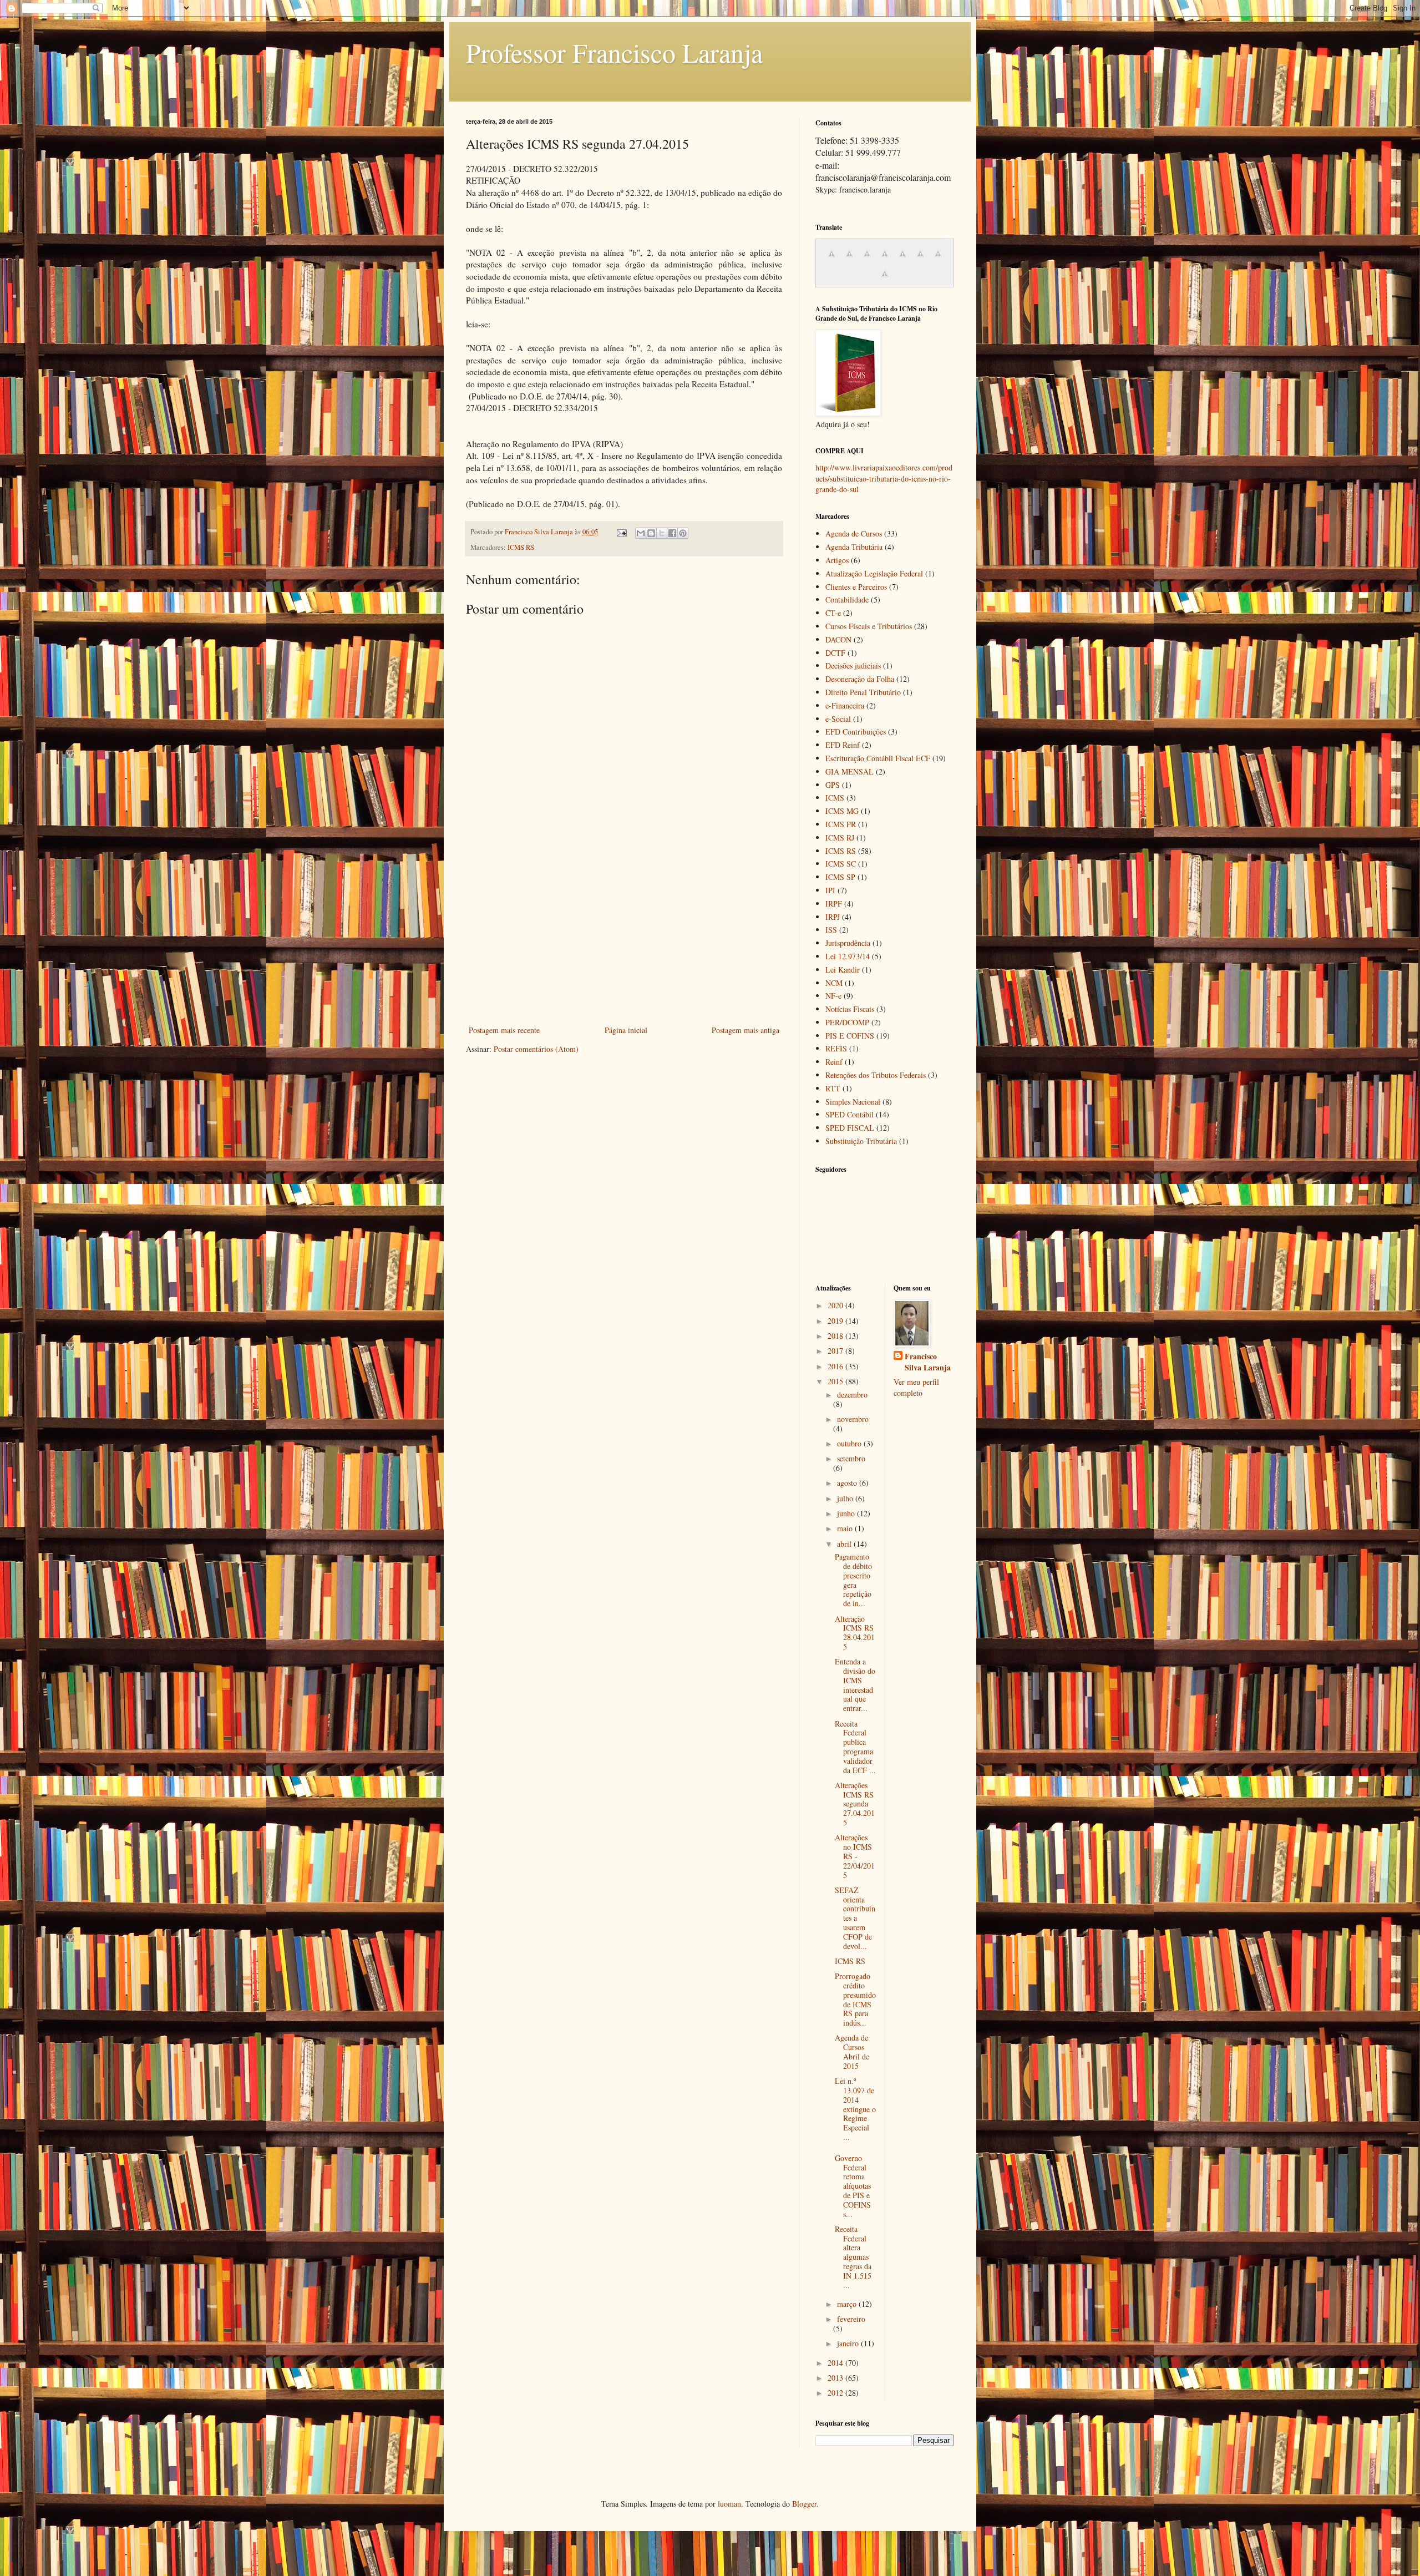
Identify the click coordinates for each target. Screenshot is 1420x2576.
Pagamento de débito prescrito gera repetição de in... (853, 1580)
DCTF (835, 653)
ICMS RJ (840, 837)
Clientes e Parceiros (856, 587)
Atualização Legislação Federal (874, 573)
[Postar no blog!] (651, 533)
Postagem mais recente (504, 1030)
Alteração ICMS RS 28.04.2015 (855, 1633)
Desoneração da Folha (860, 679)
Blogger (804, 2504)
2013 (836, 2378)
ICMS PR (841, 824)
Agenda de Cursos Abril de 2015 (852, 2051)
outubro (850, 1443)
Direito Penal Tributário (863, 692)
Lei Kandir (843, 970)
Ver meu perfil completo (916, 1387)
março (848, 2304)
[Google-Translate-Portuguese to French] (849, 259)
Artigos (837, 560)
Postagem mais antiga (745, 1030)
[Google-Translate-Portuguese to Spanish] (885, 279)
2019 (836, 1321)
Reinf (834, 1062)
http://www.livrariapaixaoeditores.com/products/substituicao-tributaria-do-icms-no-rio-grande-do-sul (884, 478)
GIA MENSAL (850, 771)
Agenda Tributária (854, 547)
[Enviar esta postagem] (621, 532)
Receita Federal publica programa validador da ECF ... (855, 1747)
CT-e (833, 613)
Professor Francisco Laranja (614, 52)
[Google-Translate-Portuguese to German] (867, 259)
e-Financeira (845, 705)
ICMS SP (840, 877)
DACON (838, 639)
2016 (836, 1366)
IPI (830, 890)
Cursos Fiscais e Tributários (869, 626)
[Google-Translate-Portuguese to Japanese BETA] (902, 259)
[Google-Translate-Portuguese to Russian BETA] (938, 259)
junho (847, 1513)
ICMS (835, 798)
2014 (836, 2363)
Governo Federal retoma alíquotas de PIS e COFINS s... (853, 2186)
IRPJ (833, 917)
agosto (848, 1483)
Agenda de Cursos (854, 533)
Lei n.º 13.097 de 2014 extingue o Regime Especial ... (855, 2109)
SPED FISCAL (850, 1128)
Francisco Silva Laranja (928, 1362)
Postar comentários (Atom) (536, 1049)
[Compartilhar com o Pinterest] (683, 533)
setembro (851, 1458)
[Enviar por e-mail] (641, 533)
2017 (836, 1351)
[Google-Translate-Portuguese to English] (920, 259)
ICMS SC (841, 864)
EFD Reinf (843, 745)
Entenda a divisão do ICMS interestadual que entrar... (855, 1685)
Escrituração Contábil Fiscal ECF (878, 758)
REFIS (836, 1048)
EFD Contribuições (856, 732)
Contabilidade (847, 599)
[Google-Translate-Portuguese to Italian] (885, 259)
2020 (836, 1305)
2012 (836, 2393)
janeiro (849, 2343)
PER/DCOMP (847, 1022)
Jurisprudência (848, 943)
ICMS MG (842, 811)
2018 (836, 1336)
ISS (831, 930)
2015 (836, 1381)
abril (845, 1544)
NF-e (833, 996)
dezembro (852, 1395)
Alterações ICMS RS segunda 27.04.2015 (855, 1804)
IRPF (834, 904)
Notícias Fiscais (850, 1009)
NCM (834, 983)
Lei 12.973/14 (848, 956)
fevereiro (851, 2319)
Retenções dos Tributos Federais (876, 1075)
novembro (853, 1419)
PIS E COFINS (850, 1036)
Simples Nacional (853, 1102)
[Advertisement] (624, 940)
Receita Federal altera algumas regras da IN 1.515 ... (853, 2257)
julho (846, 1498)
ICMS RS (521, 547)
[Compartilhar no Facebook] (672, 533)
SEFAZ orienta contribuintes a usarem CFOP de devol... (855, 1918)
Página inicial (626, 1030)
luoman (729, 2504)
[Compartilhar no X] (662, 533)
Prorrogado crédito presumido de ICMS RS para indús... (855, 1999)
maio (846, 1528)
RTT (833, 1088)
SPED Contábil (850, 1114)
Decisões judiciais (853, 665)
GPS (833, 785)
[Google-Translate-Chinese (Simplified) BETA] (831, 259)
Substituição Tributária (861, 1141)
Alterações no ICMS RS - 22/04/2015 (855, 1856)
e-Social (838, 719)
